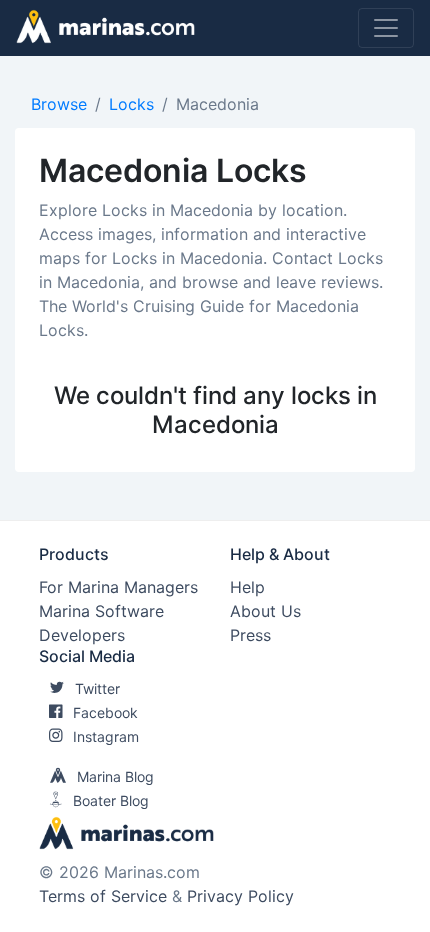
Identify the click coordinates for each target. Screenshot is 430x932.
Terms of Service (103, 896)
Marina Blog (115, 776)
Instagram (106, 736)
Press (250, 635)
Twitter (97, 688)
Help (247, 587)
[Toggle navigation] (386, 28)
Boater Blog (111, 800)
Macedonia (217, 104)
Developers (82, 635)
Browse (59, 104)
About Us (265, 611)
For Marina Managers (118, 587)
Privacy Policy (240, 896)
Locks (131, 104)
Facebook (105, 712)
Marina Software (101, 611)
